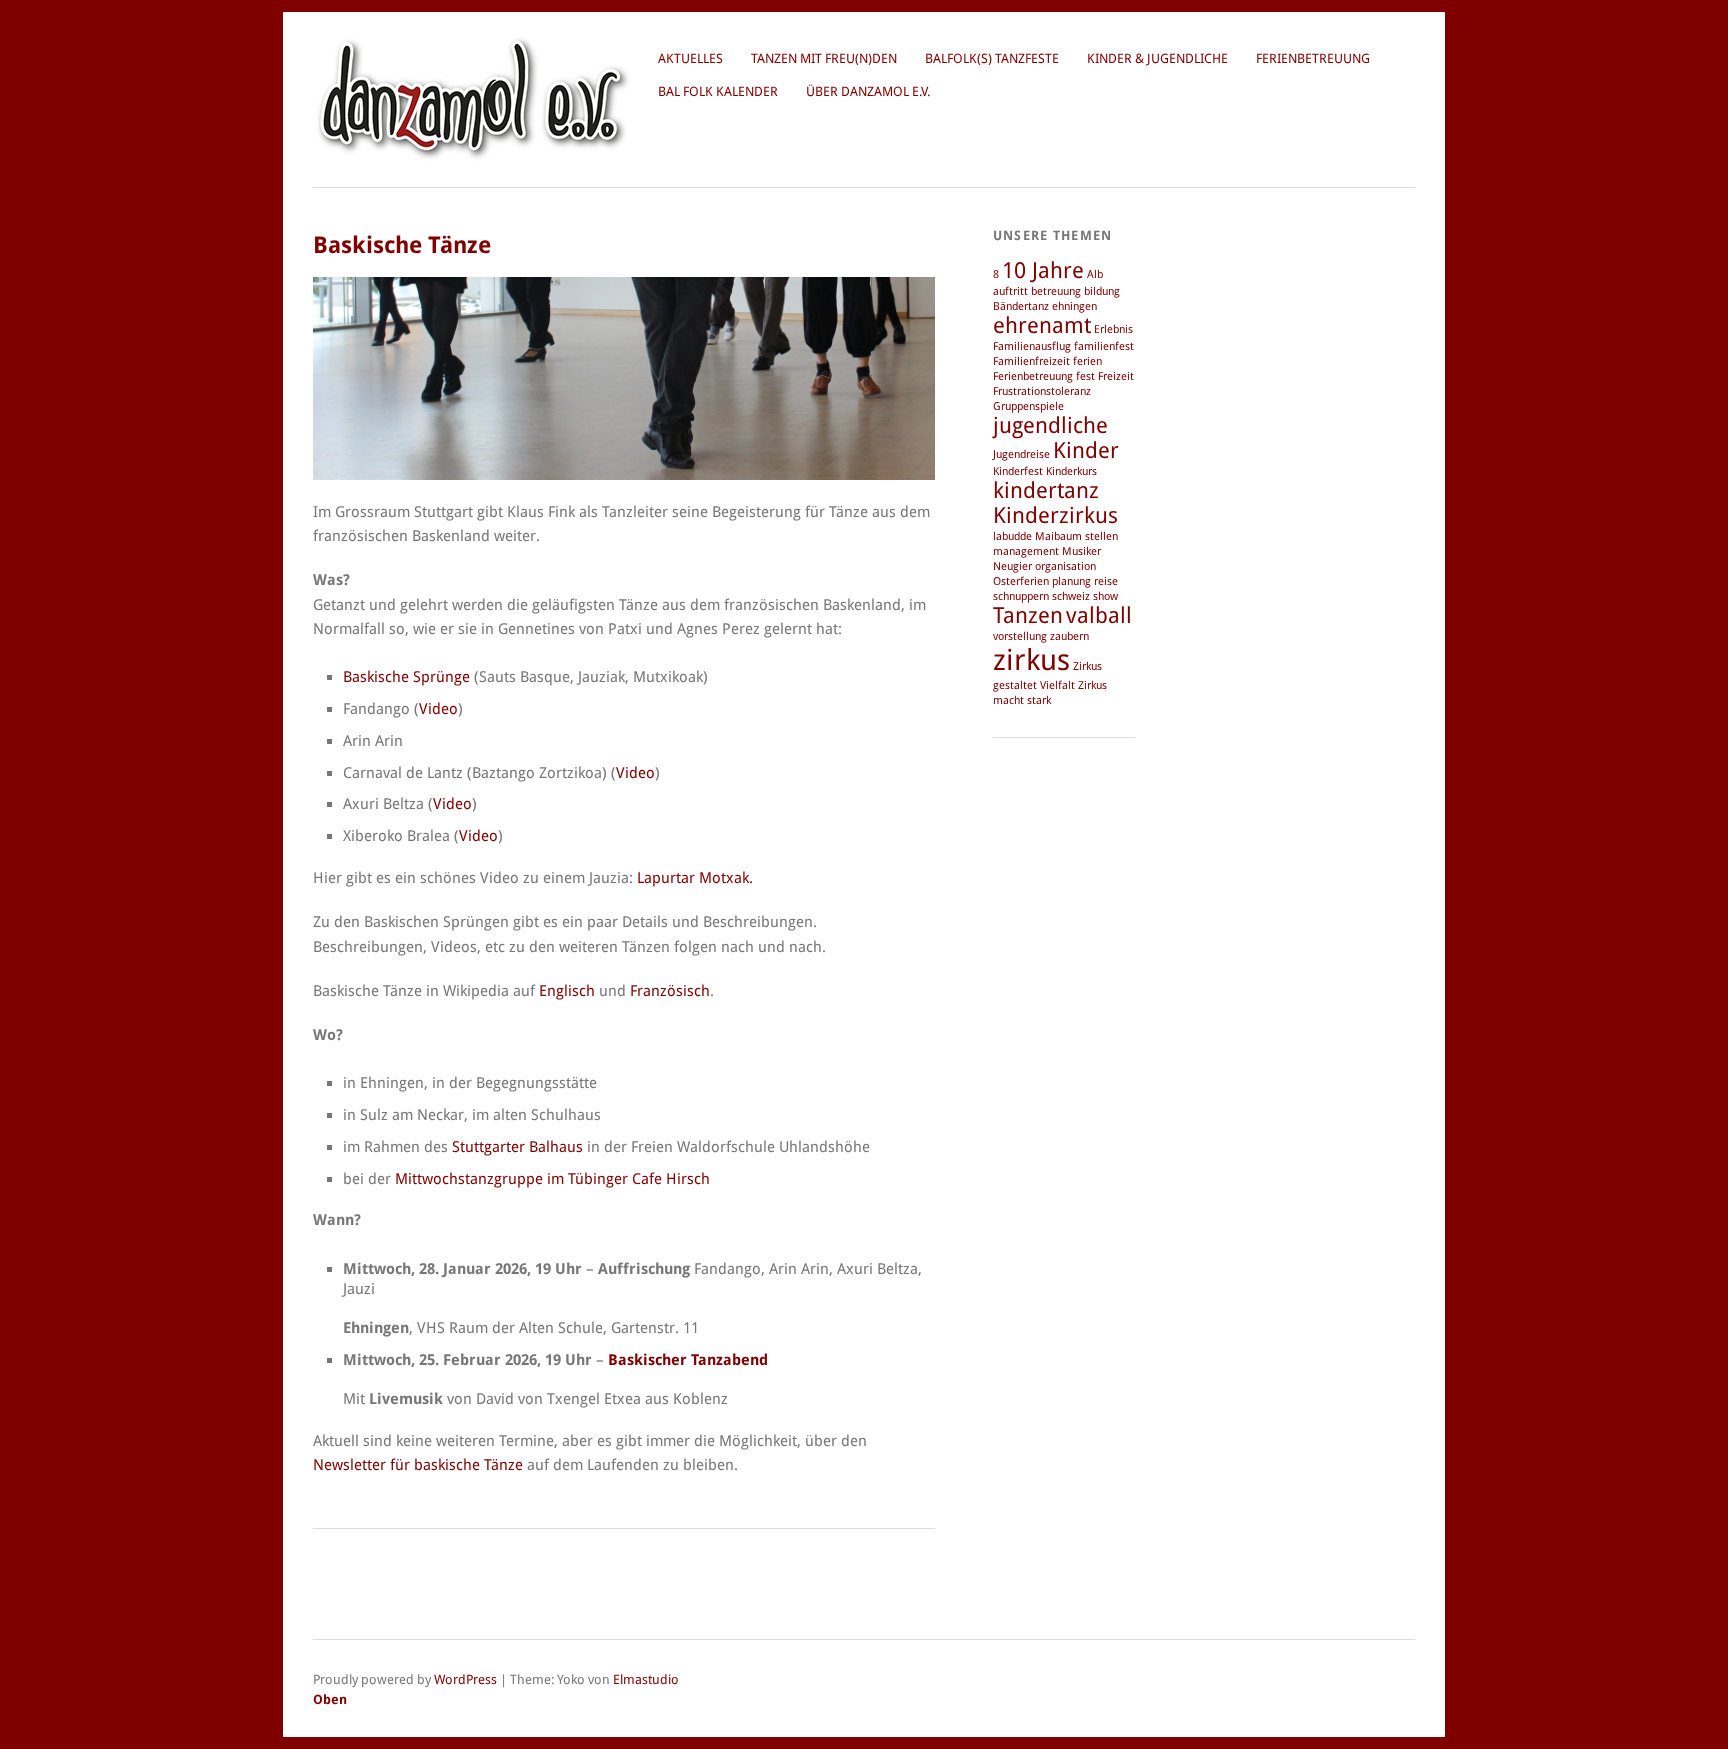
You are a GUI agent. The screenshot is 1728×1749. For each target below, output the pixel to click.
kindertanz (1046, 490)
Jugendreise (1021, 454)
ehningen (1074, 306)
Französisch (670, 991)
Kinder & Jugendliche (1157, 58)
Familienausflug (1032, 346)
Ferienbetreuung (1313, 58)
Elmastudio (646, 1679)
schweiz (1071, 596)
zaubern (1069, 636)
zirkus (1031, 660)
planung (1071, 581)
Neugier (1012, 566)
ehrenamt (1042, 325)
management (1026, 551)
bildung (1102, 291)
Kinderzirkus (1055, 515)
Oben (330, 1699)
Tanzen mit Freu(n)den (824, 58)
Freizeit (1116, 376)
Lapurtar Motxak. (695, 878)
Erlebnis (1113, 329)
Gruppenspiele (1028, 406)
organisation (1065, 566)
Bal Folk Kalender (718, 91)
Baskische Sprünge (406, 677)
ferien (1087, 361)
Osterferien (1021, 581)
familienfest (1104, 346)
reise (1106, 581)
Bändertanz (1021, 306)
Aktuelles (690, 58)
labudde (1012, 536)
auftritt (1010, 291)
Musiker (1081, 551)
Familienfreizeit (1031, 361)
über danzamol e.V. (868, 91)
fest (1085, 376)
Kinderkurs (1071, 471)
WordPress (465, 1679)
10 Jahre (1043, 270)
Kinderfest (1018, 471)
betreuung (1056, 291)
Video (438, 709)
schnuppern (1021, 596)
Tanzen (1028, 615)
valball (1099, 615)
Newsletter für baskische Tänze (418, 1465)
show (1105, 596)
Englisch (567, 991)
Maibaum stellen (1076, 536)
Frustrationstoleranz (1042, 391)
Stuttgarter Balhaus (517, 1147)
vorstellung (1020, 636)
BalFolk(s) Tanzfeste (992, 58)
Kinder (1086, 450)
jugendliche (1050, 425)
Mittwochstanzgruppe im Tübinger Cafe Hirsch (552, 1179)
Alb (1095, 274)
